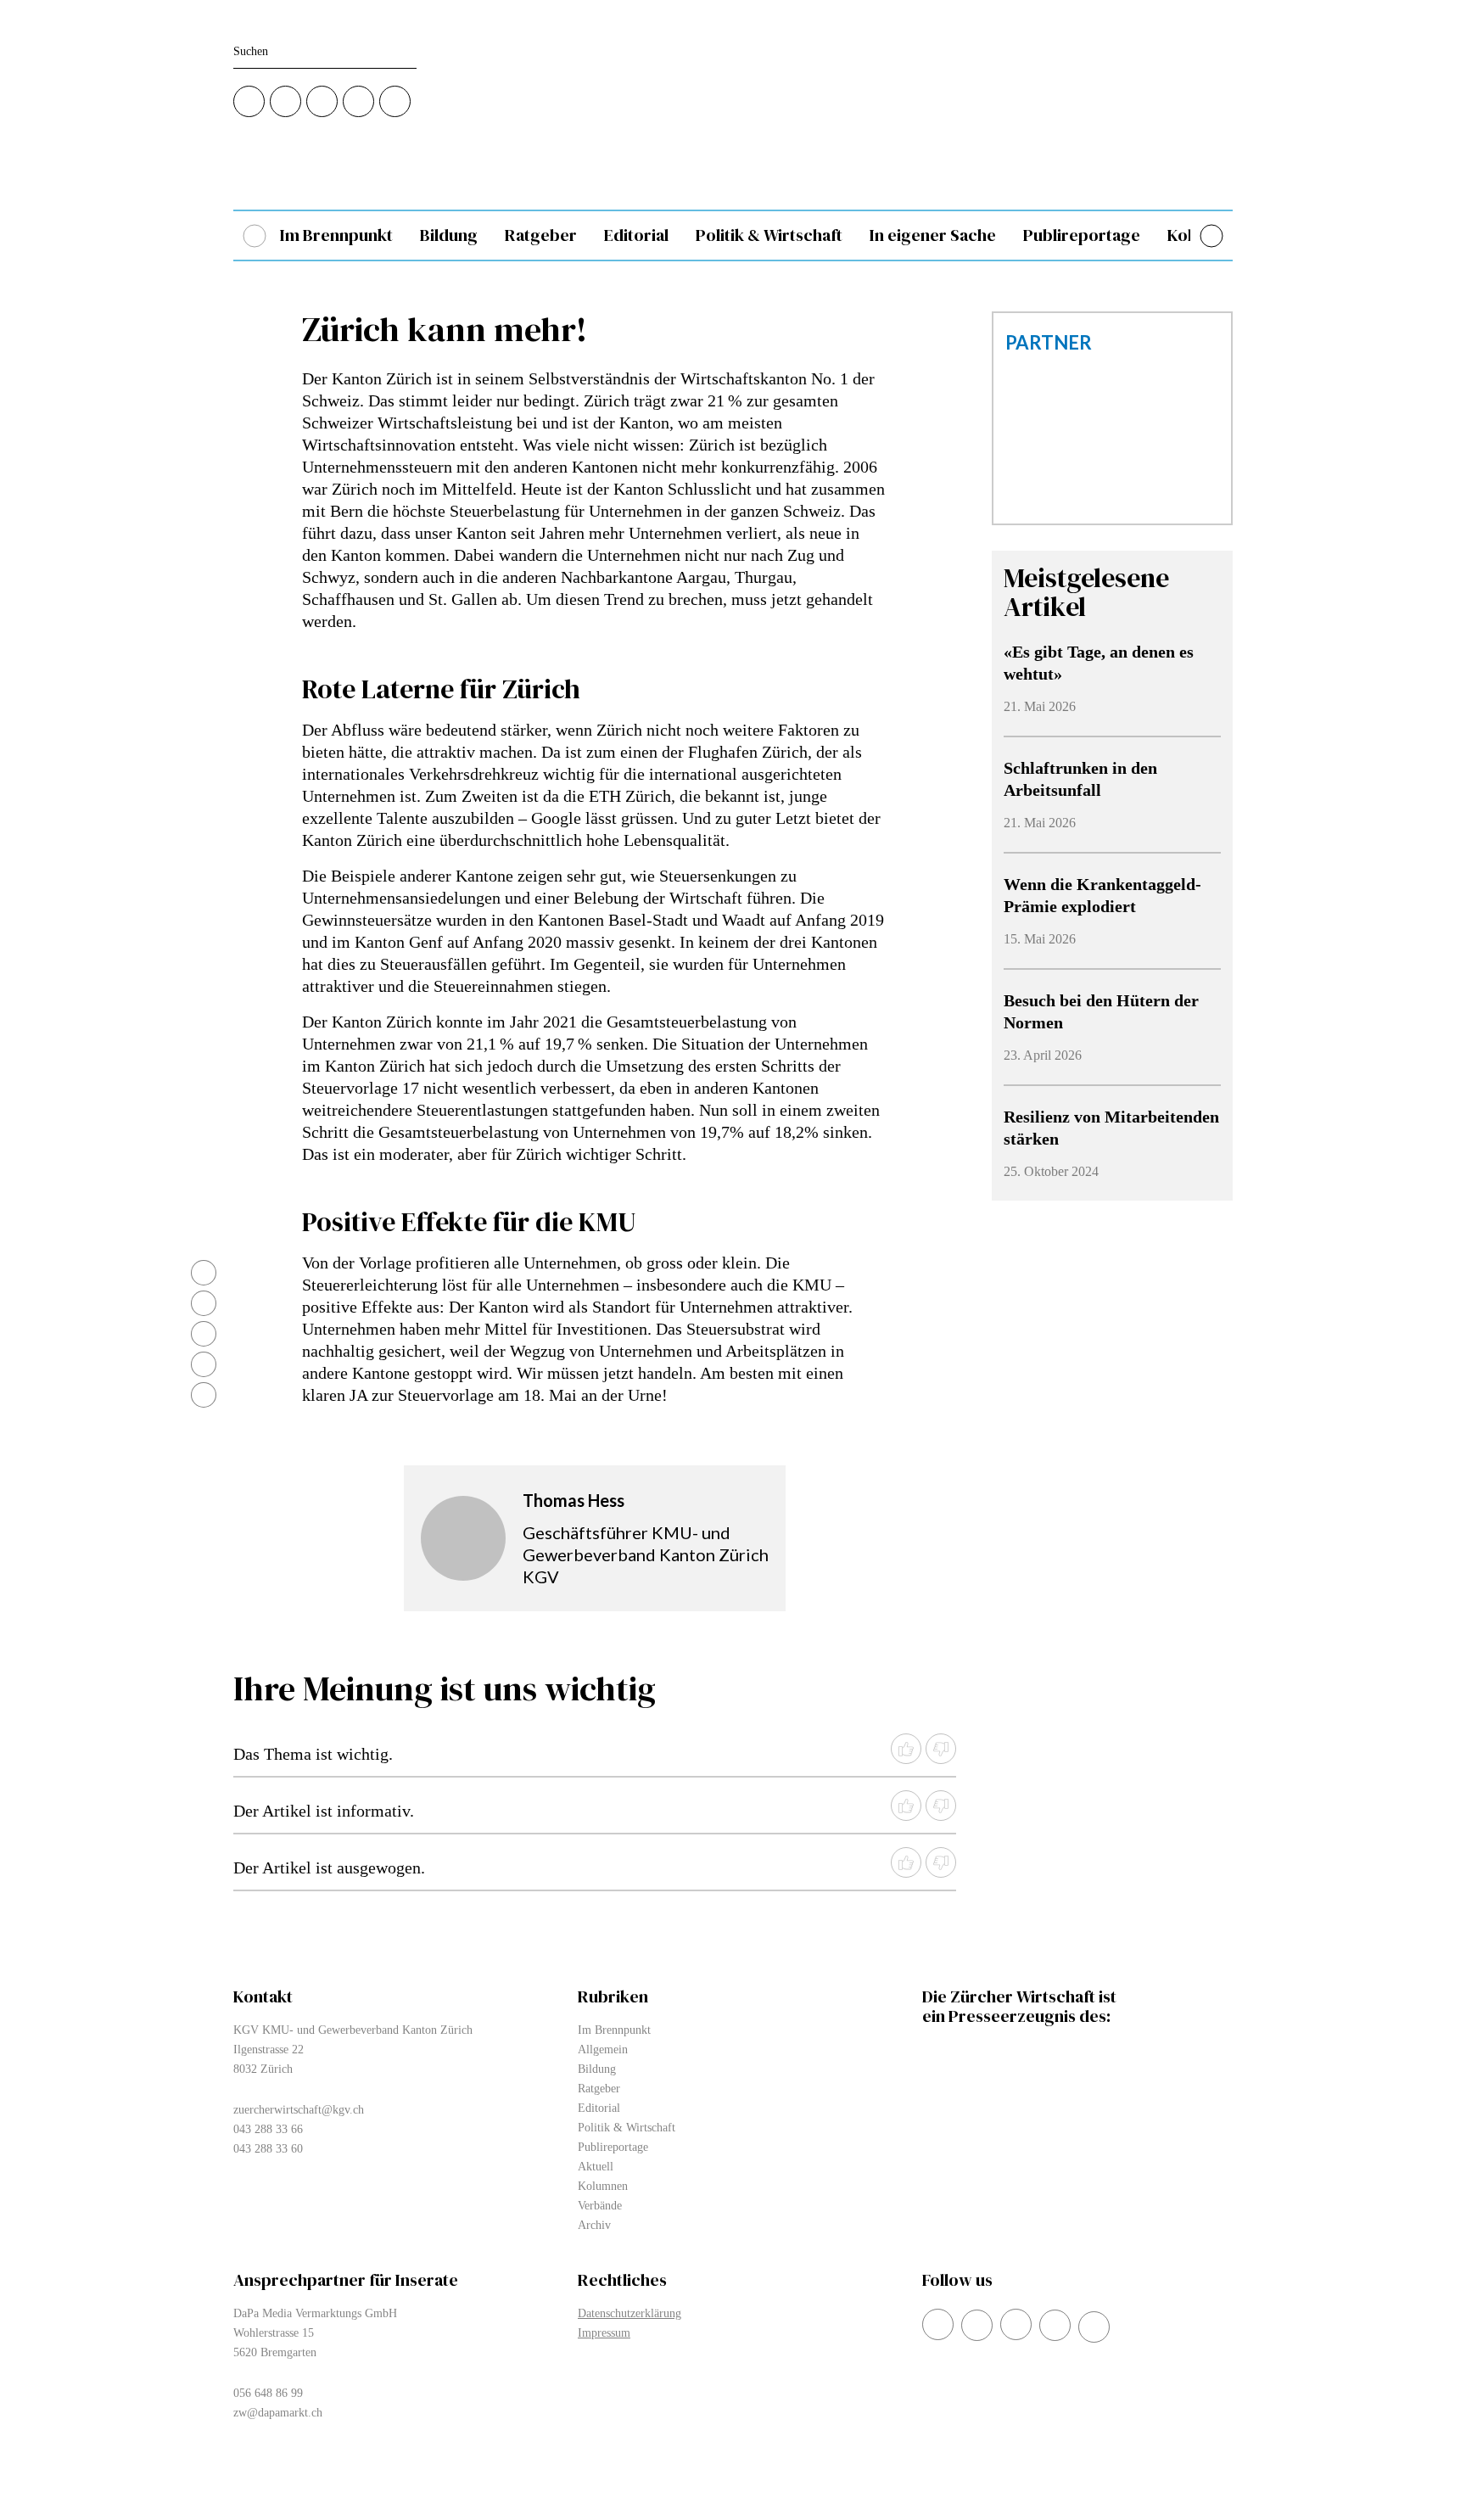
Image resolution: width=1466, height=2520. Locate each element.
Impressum (604, 2333)
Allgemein (603, 2050)
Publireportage (1082, 235)
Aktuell (596, 2167)
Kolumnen (603, 2186)
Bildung (449, 235)
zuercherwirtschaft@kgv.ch (299, 2110)
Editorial (636, 235)
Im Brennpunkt (336, 235)
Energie (1402, 235)
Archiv (594, 2225)
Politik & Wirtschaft (769, 235)
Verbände (1308, 235)
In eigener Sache (933, 235)
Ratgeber (541, 235)
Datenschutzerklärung (629, 2313)
